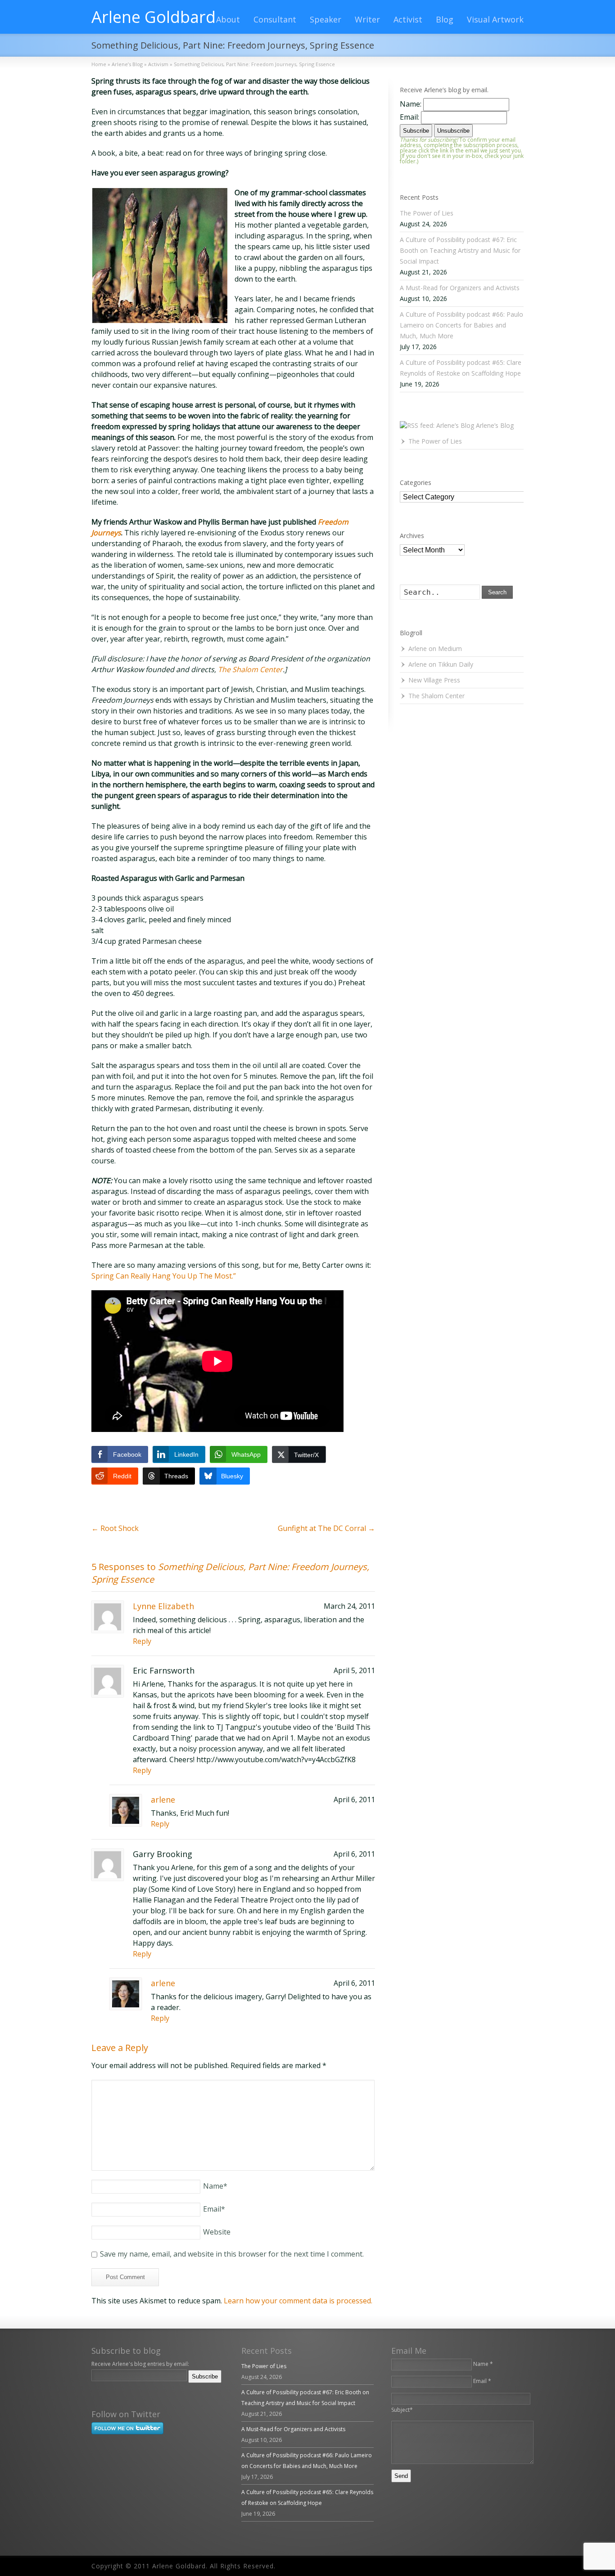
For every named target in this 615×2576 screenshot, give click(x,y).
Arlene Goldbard (154, 17)
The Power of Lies (427, 213)
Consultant (275, 19)
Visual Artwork (495, 19)
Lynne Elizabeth (163, 1606)
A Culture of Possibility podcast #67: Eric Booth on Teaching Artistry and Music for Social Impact (460, 250)
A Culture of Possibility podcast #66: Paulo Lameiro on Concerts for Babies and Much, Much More (461, 325)
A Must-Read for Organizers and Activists (460, 288)
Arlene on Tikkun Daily (441, 664)
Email (214, 2209)
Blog (445, 19)
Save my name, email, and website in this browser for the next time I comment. (232, 2254)
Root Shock (115, 1528)
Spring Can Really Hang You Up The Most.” (164, 1276)
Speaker (326, 19)
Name (215, 2186)
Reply (142, 1641)
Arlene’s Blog (495, 425)
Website (217, 2232)
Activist (408, 19)
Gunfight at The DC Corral (326, 1528)
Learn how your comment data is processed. (298, 2301)
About (228, 19)
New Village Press (434, 680)
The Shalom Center (250, 669)
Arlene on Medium (435, 648)
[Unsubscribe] (93, 2389)
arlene (163, 1800)
